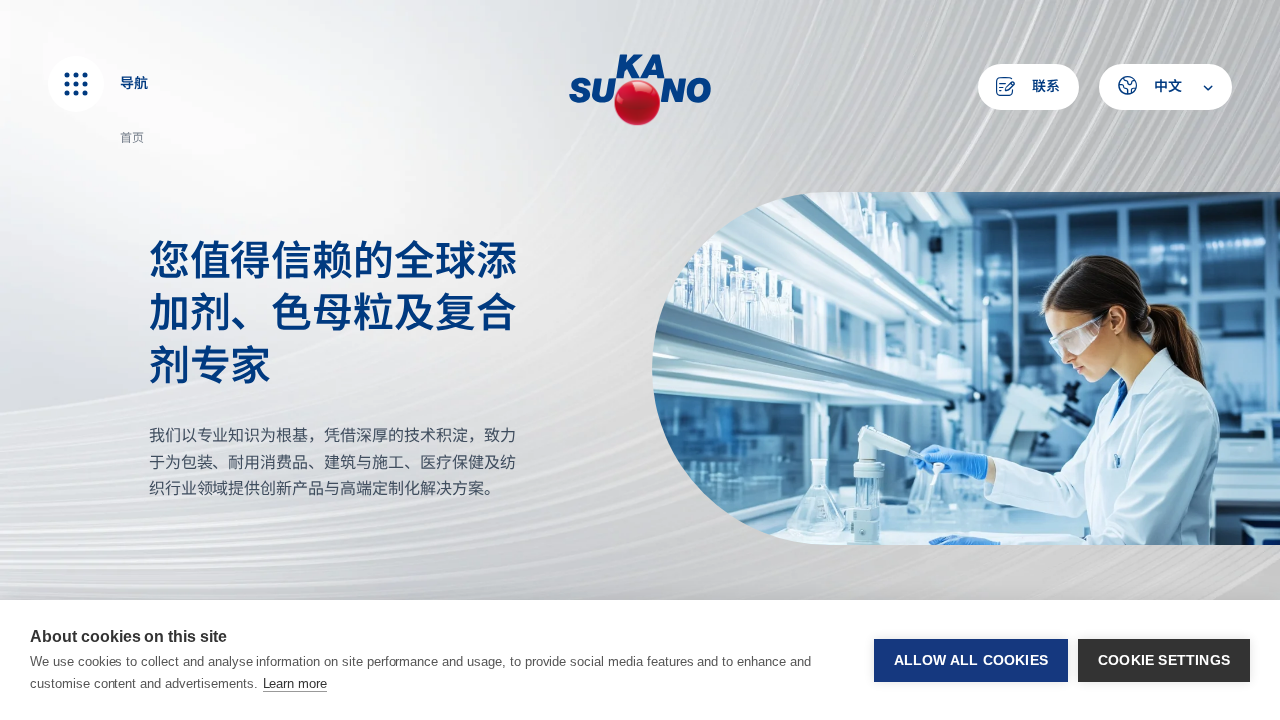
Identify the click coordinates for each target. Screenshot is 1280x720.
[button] (1165, 87)
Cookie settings (1164, 660)
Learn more (295, 683)
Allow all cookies (971, 660)
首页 (132, 137)
